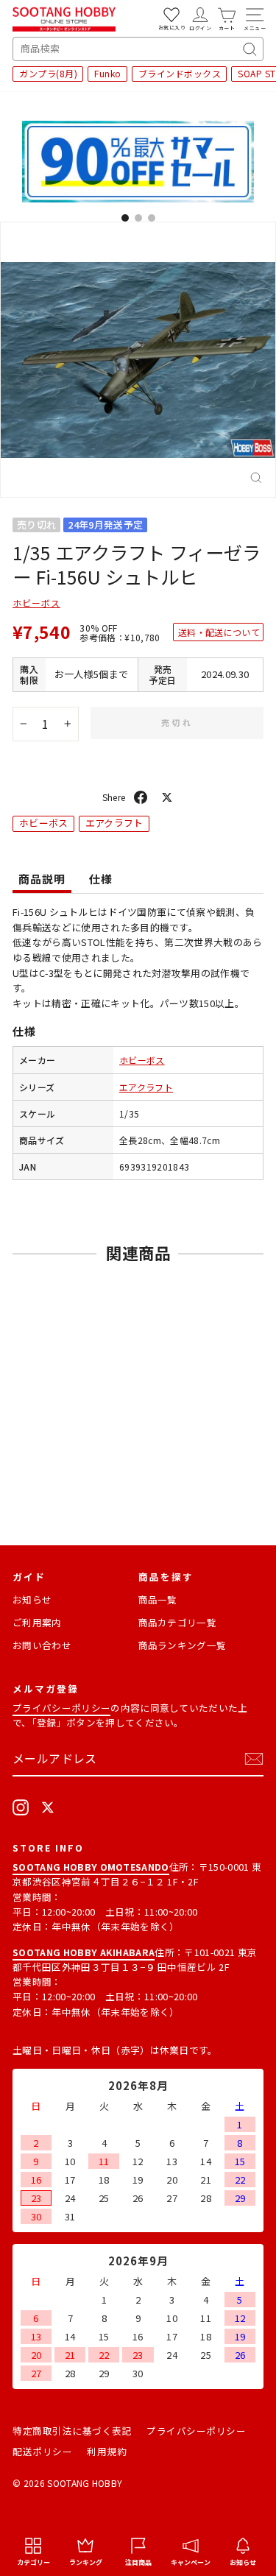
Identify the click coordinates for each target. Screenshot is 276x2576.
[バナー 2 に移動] (138, 218)
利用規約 (107, 2451)
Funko (108, 73)
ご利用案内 (37, 1622)
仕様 (101, 879)
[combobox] (138, 49)
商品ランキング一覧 (183, 1645)
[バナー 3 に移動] (152, 218)
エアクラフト (114, 823)
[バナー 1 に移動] (125, 218)
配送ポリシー (42, 2451)
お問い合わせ (42, 1645)
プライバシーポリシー (61, 1708)
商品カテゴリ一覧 (178, 1622)
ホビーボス (36, 603)
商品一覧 (158, 1599)
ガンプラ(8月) (48, 73)
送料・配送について (219, 632)
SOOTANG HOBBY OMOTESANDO (91, 1867)
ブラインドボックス (180, 73)
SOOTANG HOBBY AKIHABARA (84, 1952)
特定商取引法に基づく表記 (72, 2431)
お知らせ (32, 1599)
